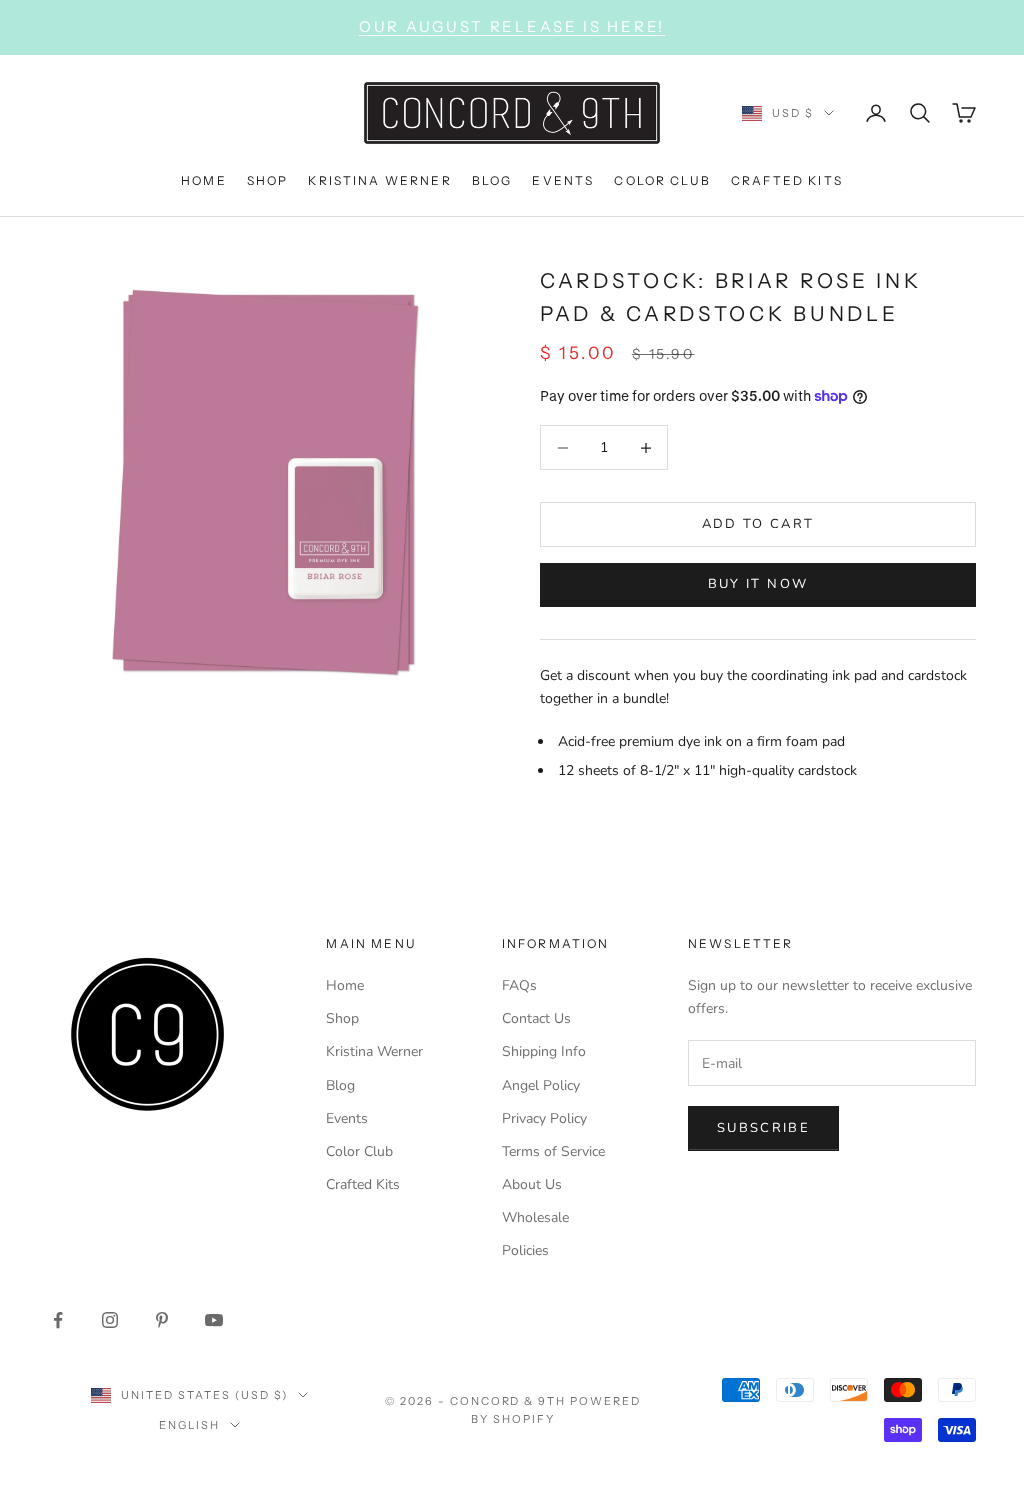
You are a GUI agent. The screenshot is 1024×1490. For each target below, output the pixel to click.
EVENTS (563, 180)
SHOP (268, 180)
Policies (525, 1250)
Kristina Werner (374, 1051)
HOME (204, 180)
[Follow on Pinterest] (162, 1320)
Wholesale (535, 1217)
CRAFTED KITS (787, 180)
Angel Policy (541, 1085)
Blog (340, 1085)
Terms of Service (553, 1151)
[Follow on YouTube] (214, 1320)
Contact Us (536, 1018)
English (189, 1425)
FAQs (519, 985)
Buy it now (758, 584)
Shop (342, 1018)
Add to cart (758, 524)
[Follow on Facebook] (58, 1320)
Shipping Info (544, 1051)
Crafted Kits (363, 1184)
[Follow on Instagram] (110, 1320)
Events (347, 1118)
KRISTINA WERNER (379, 180)
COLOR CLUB (662, 180)
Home (345, 985)
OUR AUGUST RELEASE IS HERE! (512, 26)
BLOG (492, 180)
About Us (532, 1184)
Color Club (359, 1151)
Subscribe (763, 1128)
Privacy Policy (544, 1118)
